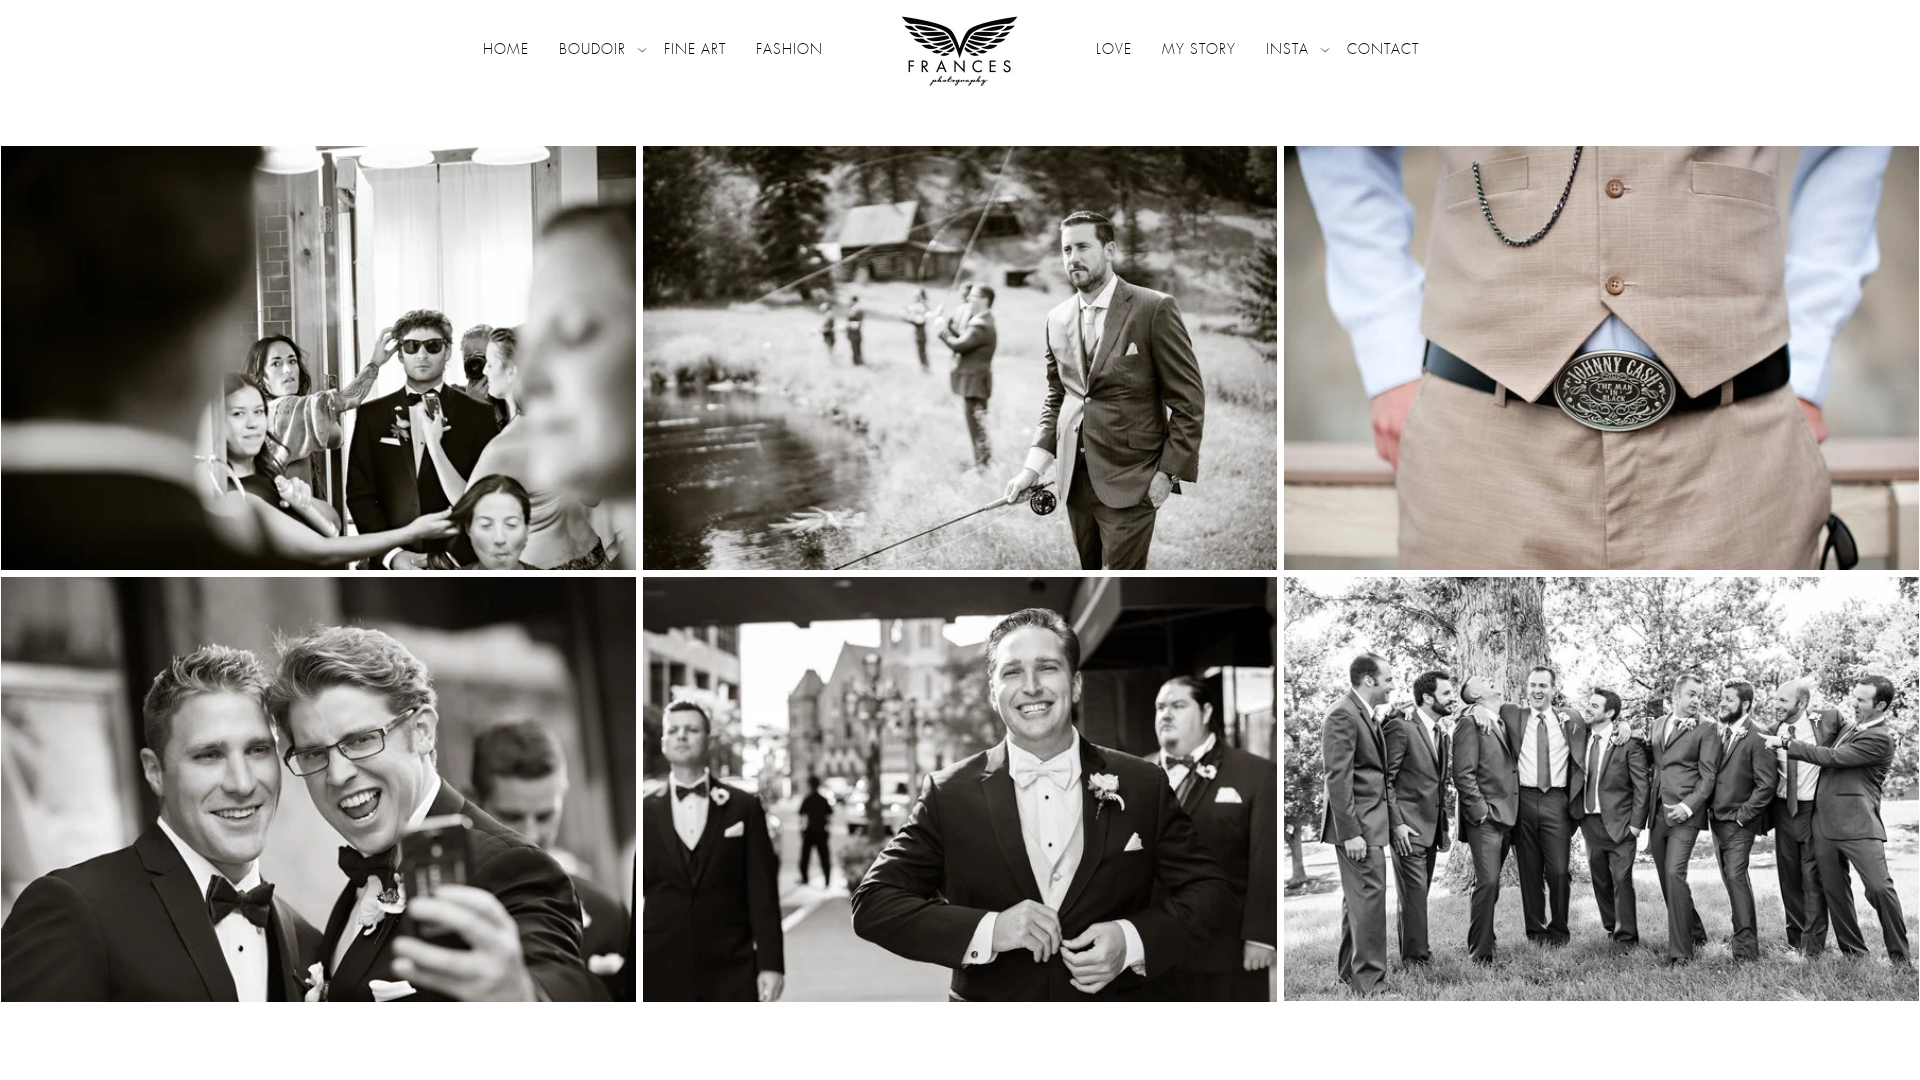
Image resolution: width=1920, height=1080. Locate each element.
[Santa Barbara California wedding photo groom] (318, 358)
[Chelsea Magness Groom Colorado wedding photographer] (960, 358)
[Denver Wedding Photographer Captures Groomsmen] (1601, 789)
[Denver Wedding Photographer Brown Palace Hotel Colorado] (960, 789)
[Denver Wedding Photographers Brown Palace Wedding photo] (318, 789)
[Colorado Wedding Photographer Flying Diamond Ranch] (1601, 358)
